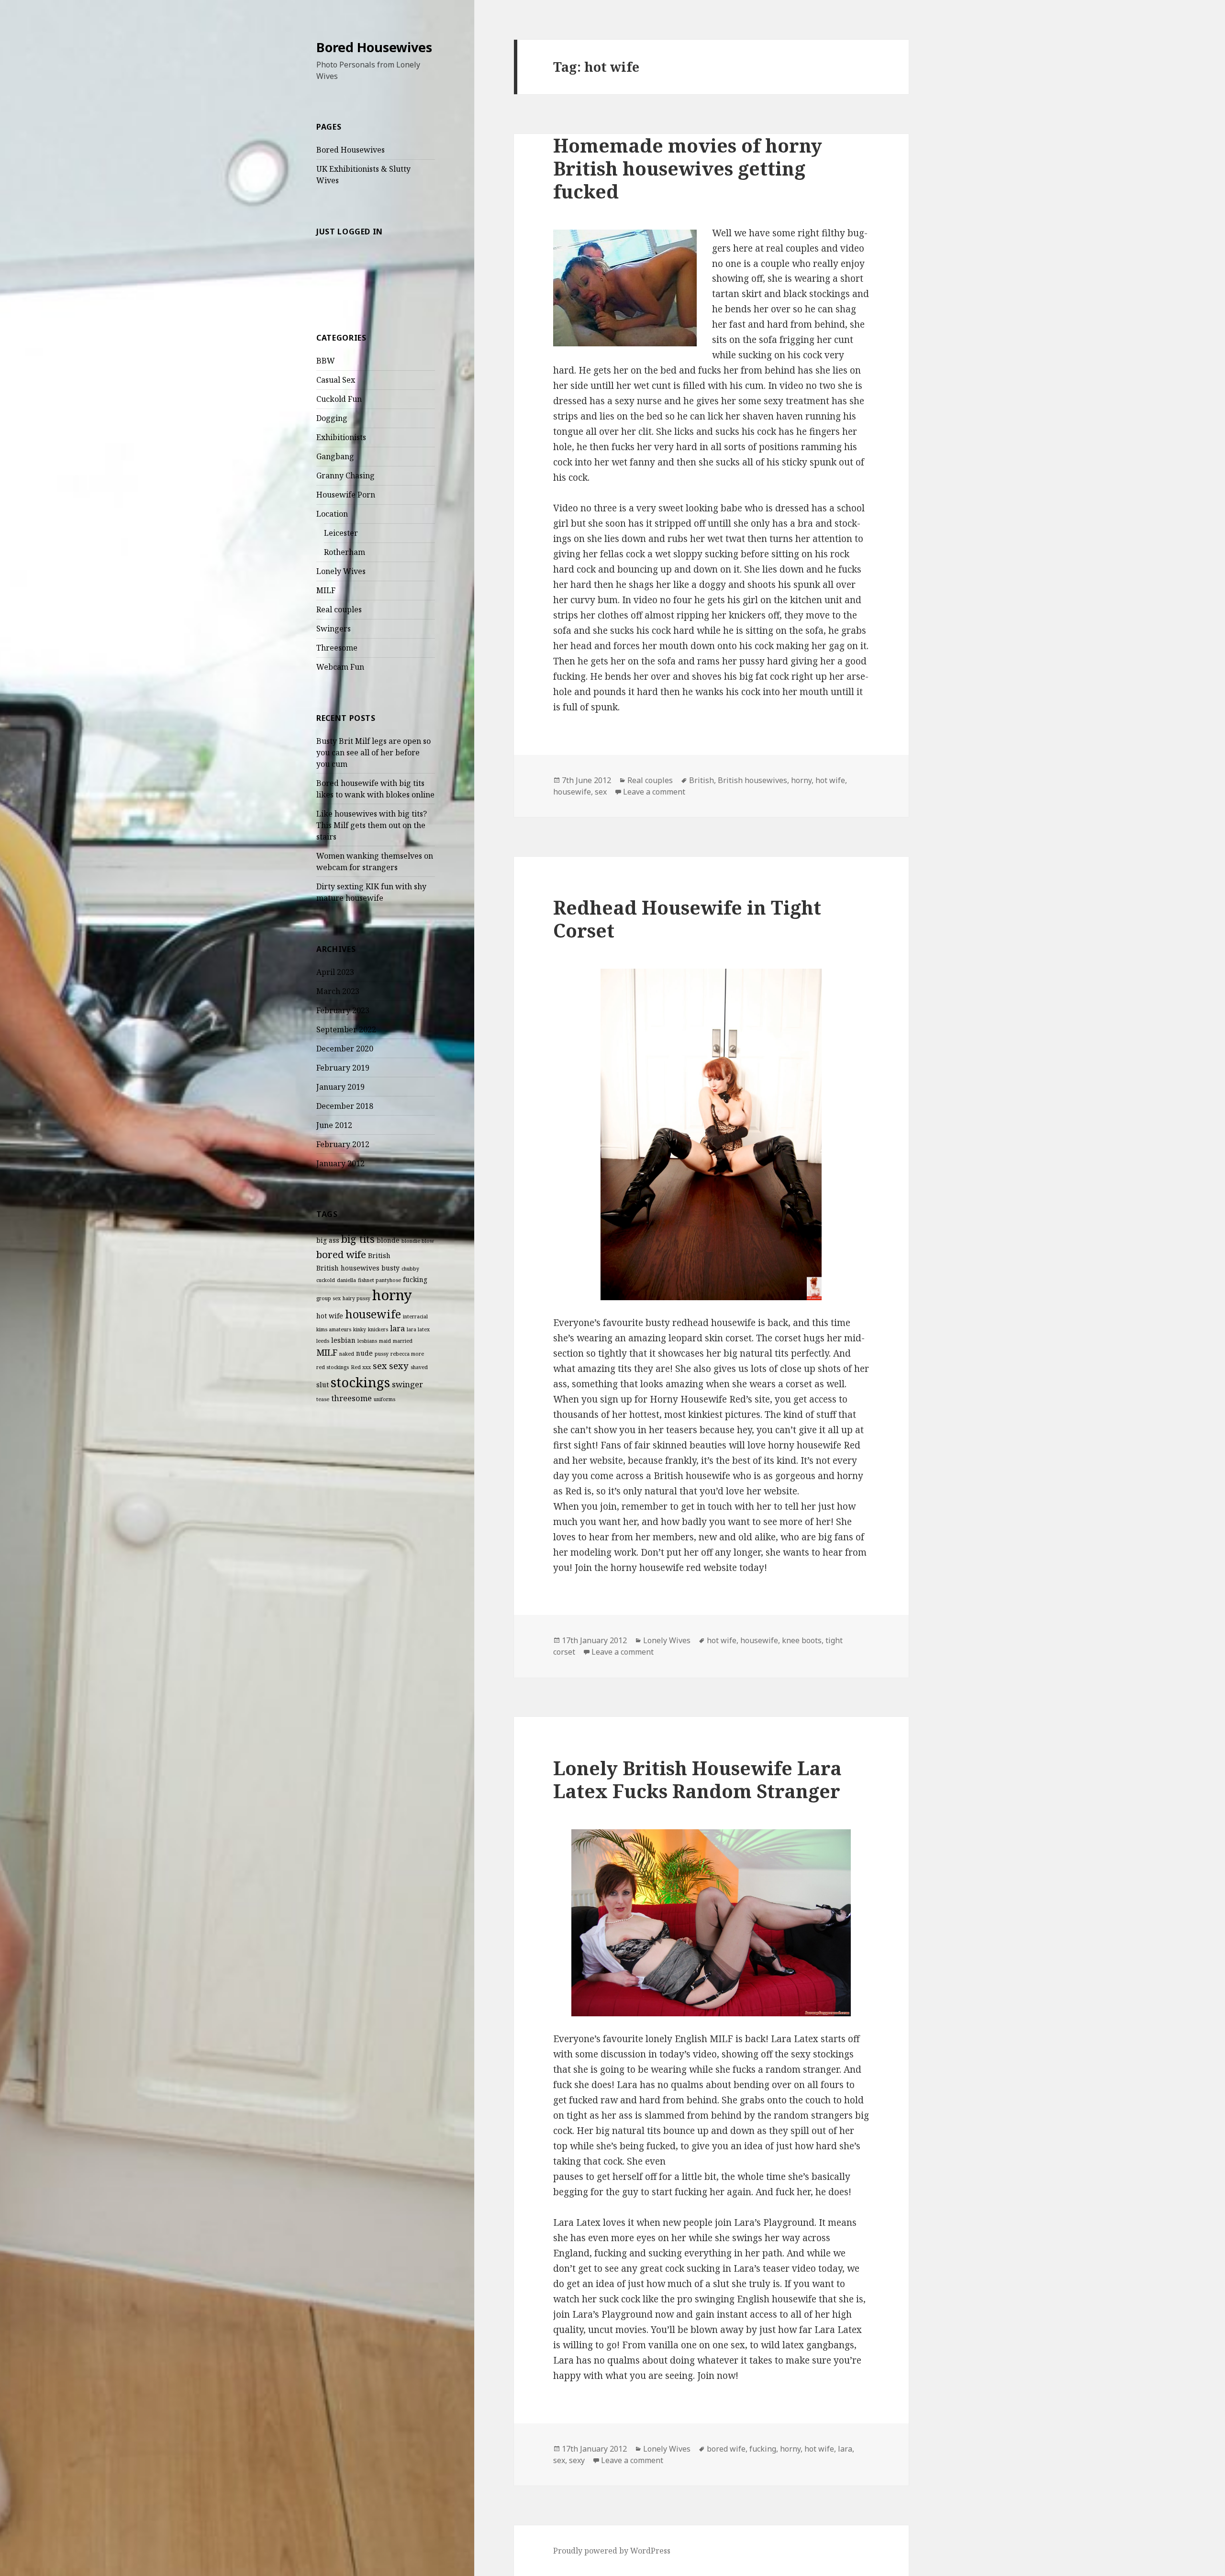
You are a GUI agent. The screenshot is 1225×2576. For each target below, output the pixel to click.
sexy (399, 1365)
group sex (329, 1298)
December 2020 (345, 1049)
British (379, 1255)
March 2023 (338, 991)
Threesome (337, 648)
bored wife (341, 1254)
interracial (415, 1316)
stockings (360, 1382)
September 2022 (346, 1029)
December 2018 (345, 1106)
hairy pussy (356, 1298)
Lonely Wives (341, 571)
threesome (351, 1398)
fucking (415, 1279)
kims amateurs (334, 1329)
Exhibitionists (341, 437)
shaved (419, 1367)
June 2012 (334, 1125)
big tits (358, 1239)
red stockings (333, 1367)
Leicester (341, 533)
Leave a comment (654, 792)
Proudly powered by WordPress (612, 2551)
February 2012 (343, 1144)
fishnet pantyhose (379, 1280)
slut (323, 1385)
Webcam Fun (340, 667)
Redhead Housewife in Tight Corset (687, 919)
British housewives (348, 1268)
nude (364, 1353)
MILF (326, 590)
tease (323, 1399)
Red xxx (361, 1367)
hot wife (330, 1316)
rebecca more (407, 1354)
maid (385, 1341)
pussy (382, 1354)
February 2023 (343, 1010)
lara (397, 1328)
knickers (378, 1329)
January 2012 (340, 1163)
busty (390, 1268)
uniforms (384, 1399)
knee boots (802, 1640)
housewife (373, 1314)
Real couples (339, 609)
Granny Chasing (345, 475)
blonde (388, 1240)
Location (332, 514)
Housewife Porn (346, 495)
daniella (346, 1280)
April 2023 (335, 972)
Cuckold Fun (339, 399)
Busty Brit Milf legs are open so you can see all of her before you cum (373, 752)
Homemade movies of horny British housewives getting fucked (688, 168)
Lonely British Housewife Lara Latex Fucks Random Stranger (697, 1779)
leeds (323, 1341)
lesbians (367, 1341)
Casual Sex (336, 380)
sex (380, 1365)
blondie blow (418, 1241)
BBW (326, 361)
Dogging (332, 418)
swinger (407, 1384)
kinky (360, 1329)
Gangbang (335, 456)
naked (347, 1354)
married (403, 1341)
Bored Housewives (374, 47)
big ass (328, 1240)
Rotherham (345, 552)
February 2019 (343, 1068)
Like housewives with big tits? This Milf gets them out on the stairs (372, 825)
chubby (410, 1269)
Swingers (334, 629)
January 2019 (340, 1087)
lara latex (418, 1329)
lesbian (343, 1340)
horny (392, 1295)
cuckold (326, 1280)
